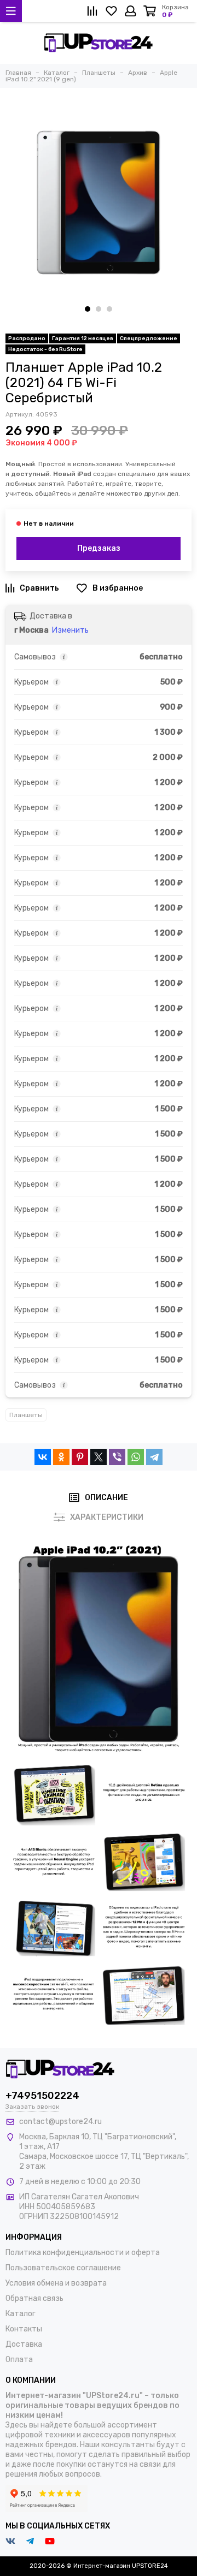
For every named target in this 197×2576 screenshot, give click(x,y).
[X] (99, 1457)
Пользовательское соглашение (63, 2268)
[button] (88, 309)
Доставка (24, 2344)
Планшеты (26, 1415)
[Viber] (117, 1457)
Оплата (19, 2360)
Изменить (70, 630)
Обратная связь (34, 2298)
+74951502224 (42, 2096)
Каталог (21, 2314)
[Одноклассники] (61, 1457)
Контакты (24, 2329)
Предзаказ (99, 548)
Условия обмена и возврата (56, 2283)
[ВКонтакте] (43, 1457)
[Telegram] (154, 1457)
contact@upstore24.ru (60, 2122)
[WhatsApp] (136, 1457)
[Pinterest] (80, 1457)
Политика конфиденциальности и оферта (83, 2253)
